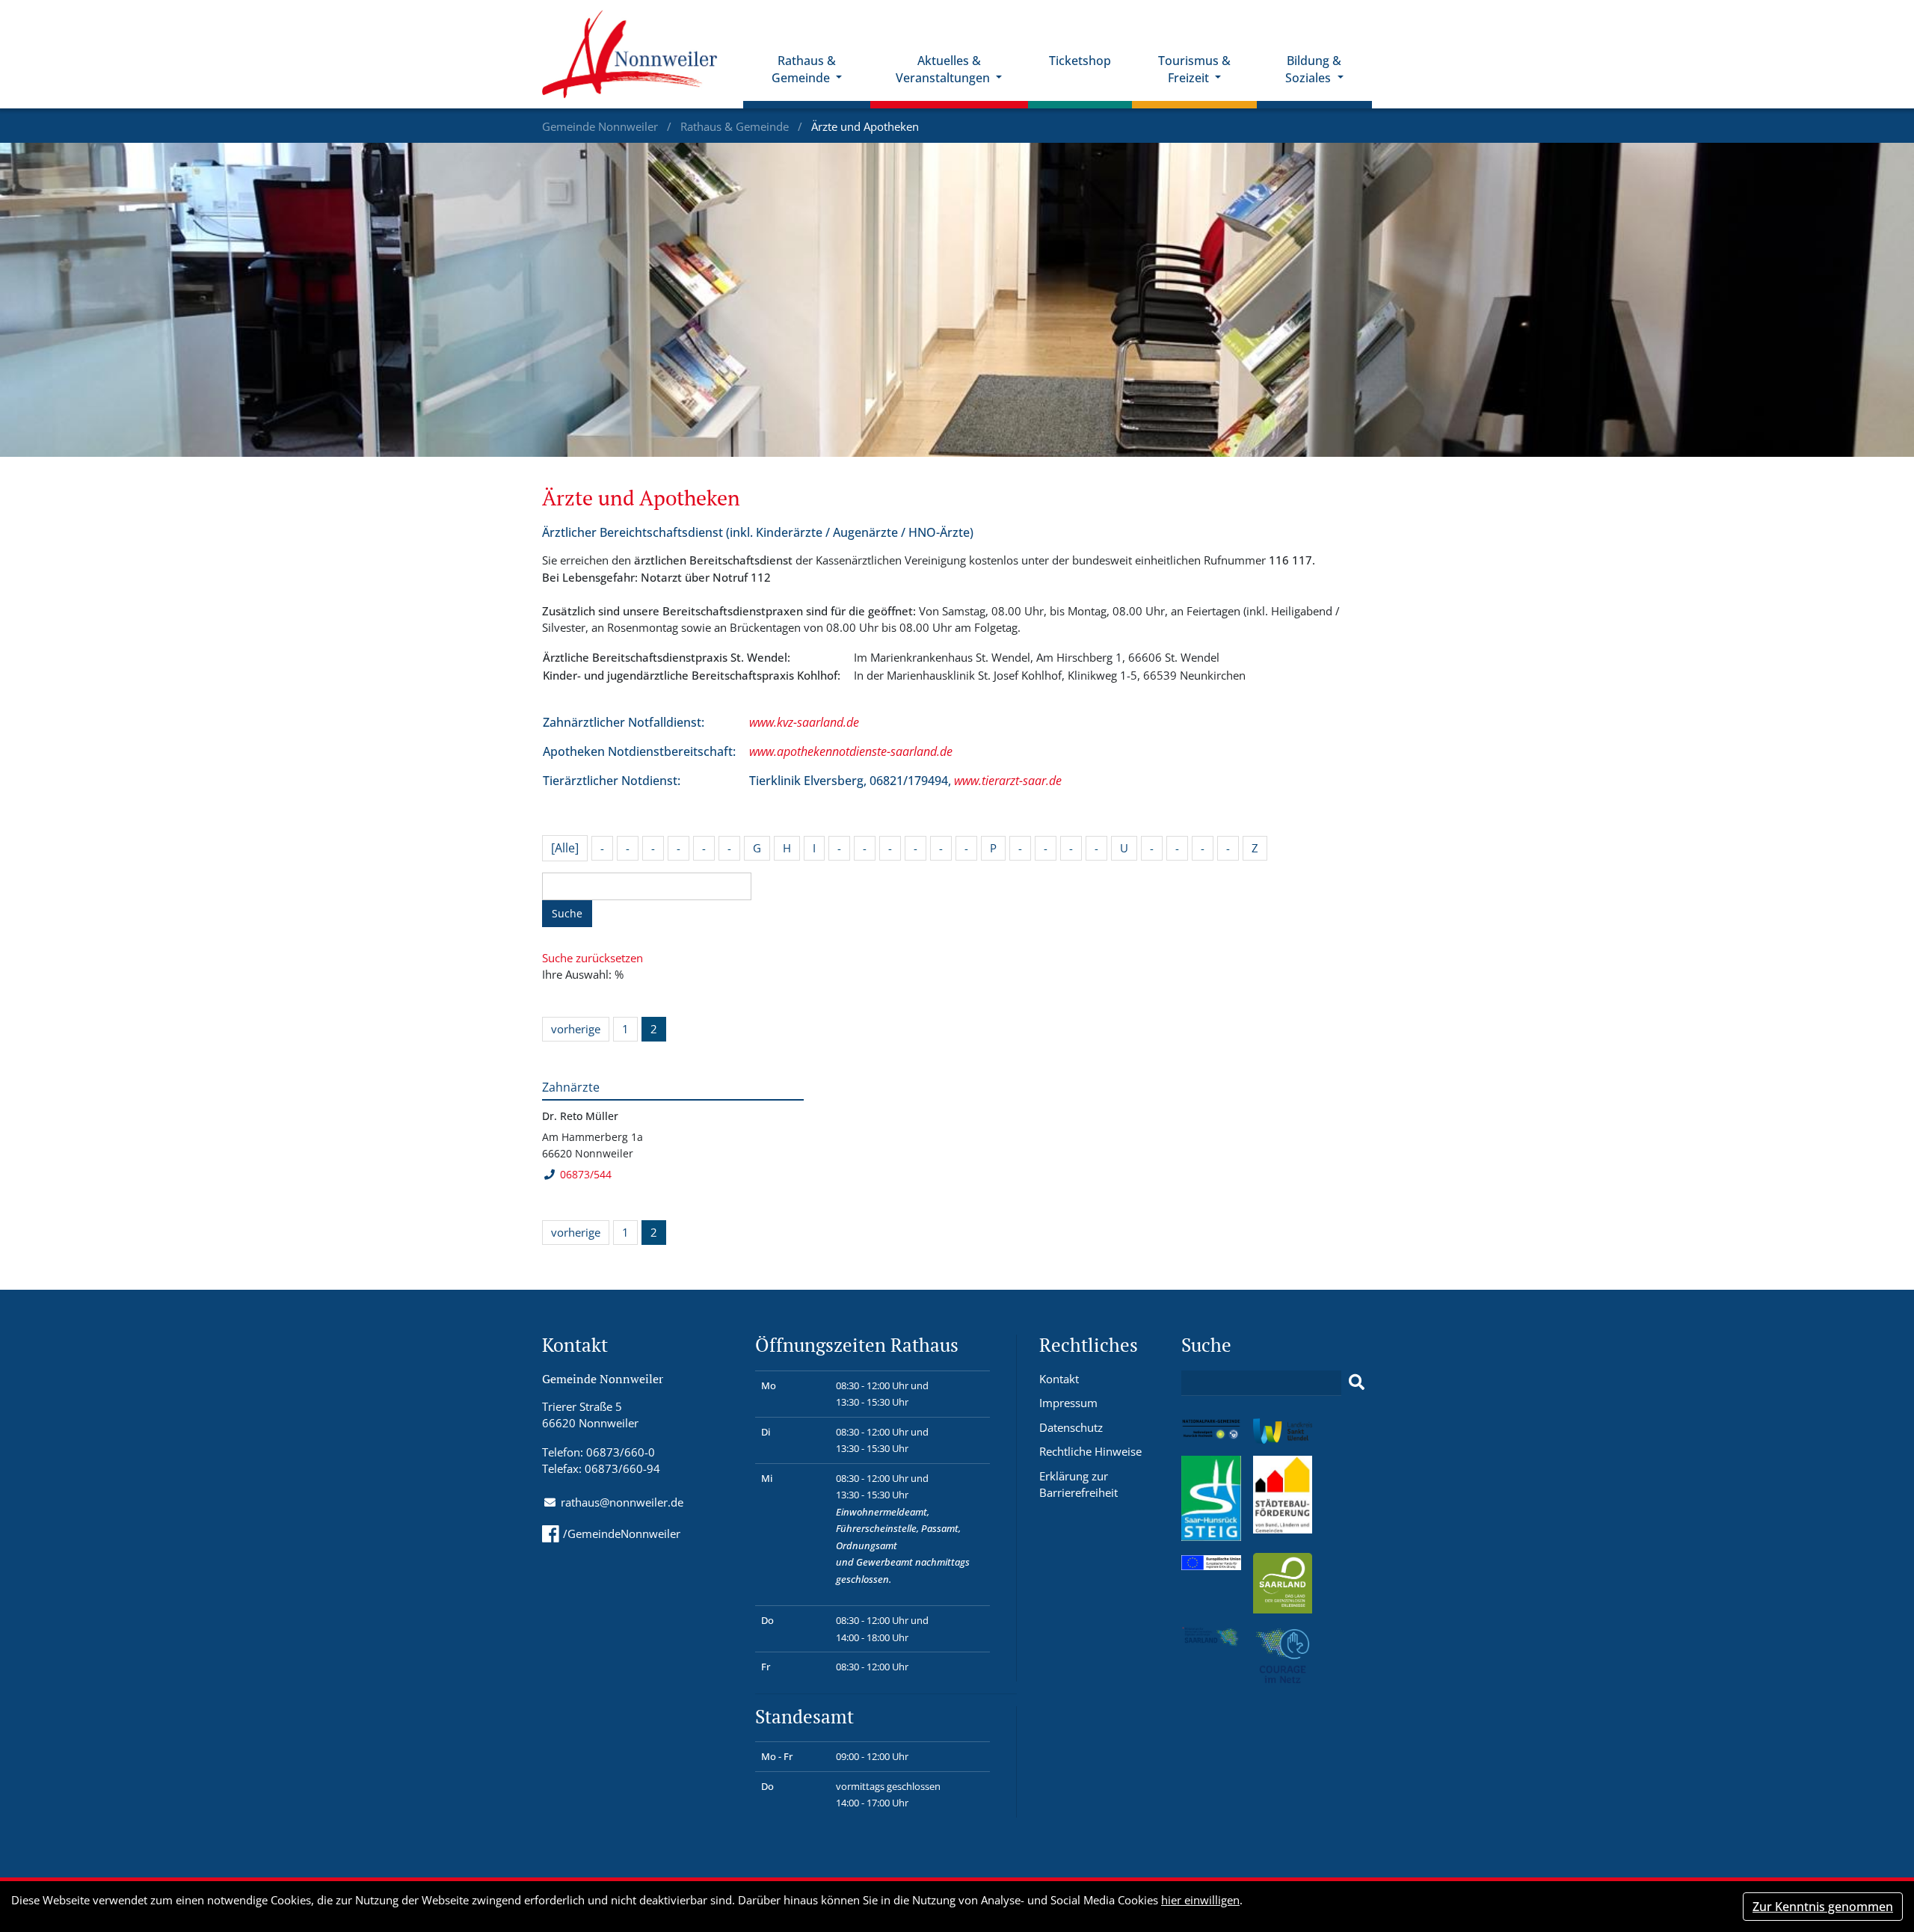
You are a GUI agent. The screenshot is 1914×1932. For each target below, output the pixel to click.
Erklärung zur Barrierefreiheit (1078, 1485)
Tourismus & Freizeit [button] (1194, 69)
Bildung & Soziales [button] (1313, 69)
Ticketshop (1080, 61)
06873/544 (586, 1174)
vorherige (576, 1029)
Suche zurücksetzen (593, 958)
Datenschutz (1071, 1427)
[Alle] (565, 848)
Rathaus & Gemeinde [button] (804, 69)
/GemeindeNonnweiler (622, 1533)
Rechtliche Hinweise (1090, 1451)
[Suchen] (1357, 1382)
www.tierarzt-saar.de (1008, 781)
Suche (567, 913)
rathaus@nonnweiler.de (622, 1502)
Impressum (1068, 1403)
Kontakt (1059, 1379)
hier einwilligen (1200, 1900)
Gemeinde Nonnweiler (601, 126)
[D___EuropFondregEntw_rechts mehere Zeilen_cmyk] (1211, 1561)
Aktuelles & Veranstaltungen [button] (944, 69)
